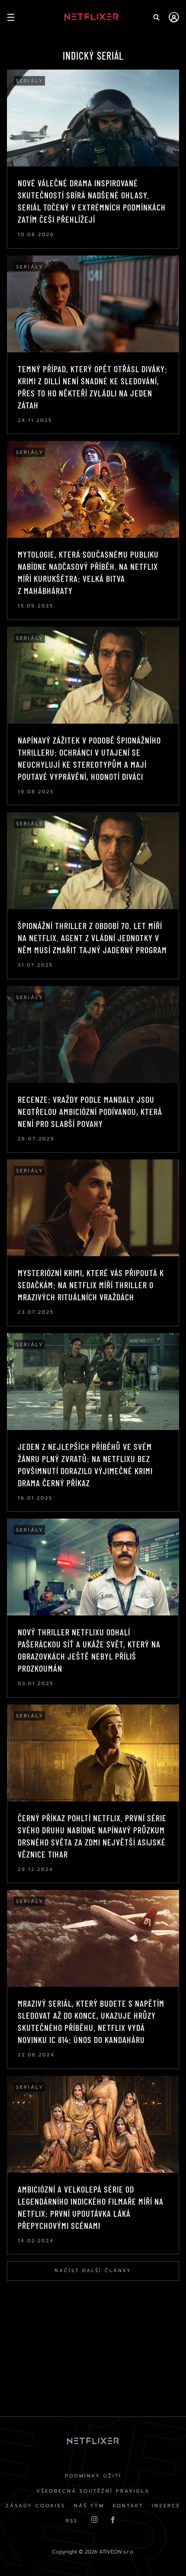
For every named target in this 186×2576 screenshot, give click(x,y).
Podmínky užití (93, 2476)
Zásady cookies (35, 2506)
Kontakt (128, 2506)
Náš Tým (89, 2506)
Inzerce (166, 2506)
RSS (72, 2521)
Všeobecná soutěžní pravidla (93, 2491)
